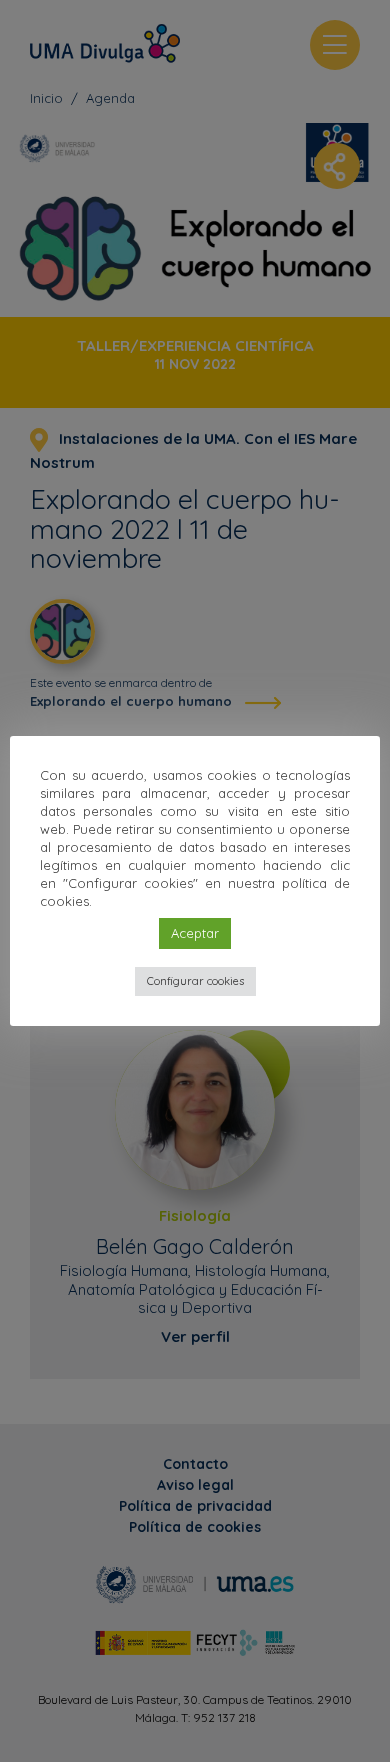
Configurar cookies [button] (195, 981)
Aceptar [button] (195, 933)
